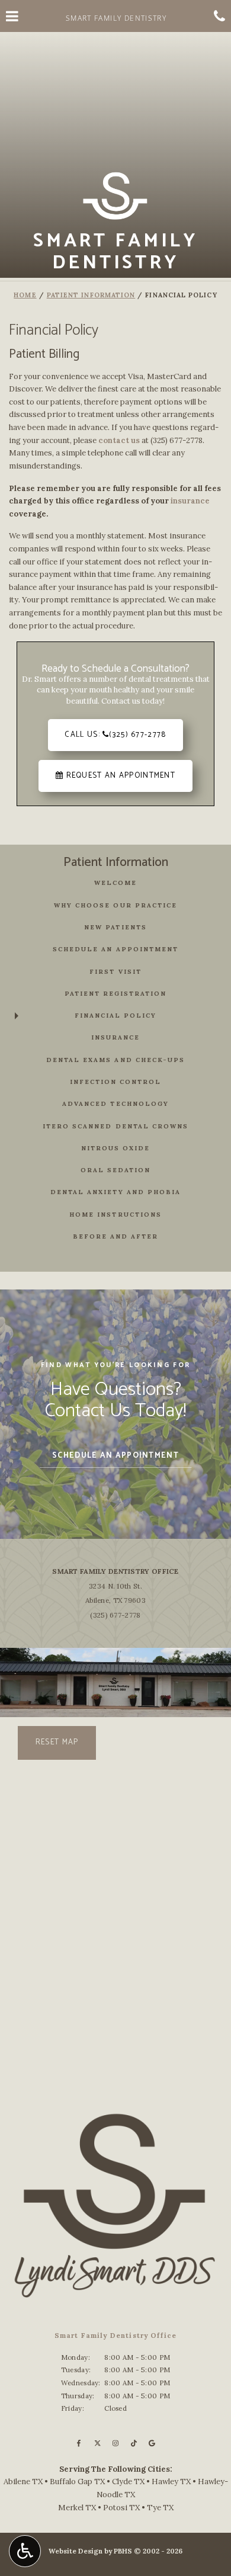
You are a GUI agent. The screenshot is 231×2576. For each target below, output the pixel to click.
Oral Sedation (115, 1170)
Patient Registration (115, 994)
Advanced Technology (115, 1104)
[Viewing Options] (25, 2551)
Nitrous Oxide (115, 1148)
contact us (119, 440)
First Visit (115, 972)
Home (25, 295)
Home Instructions (115, 1215)
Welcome (115, 883)
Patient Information (91, 295)
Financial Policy (115, 1016)
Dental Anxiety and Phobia (115, 1192)
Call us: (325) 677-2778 (115, 735)
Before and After (115, 1236)
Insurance (115, 1037)
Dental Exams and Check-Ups (115, 1060)
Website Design (76, 2551)
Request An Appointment (119, 776)
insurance (190, 501)
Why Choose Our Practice (115, 905)
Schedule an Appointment (115, 949)
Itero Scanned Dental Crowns (115, 1126)
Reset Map (57, 1742)
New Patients (115, 927)
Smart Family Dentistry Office (115, 1571)
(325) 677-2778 (177, 440)
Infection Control (115, 1082)
